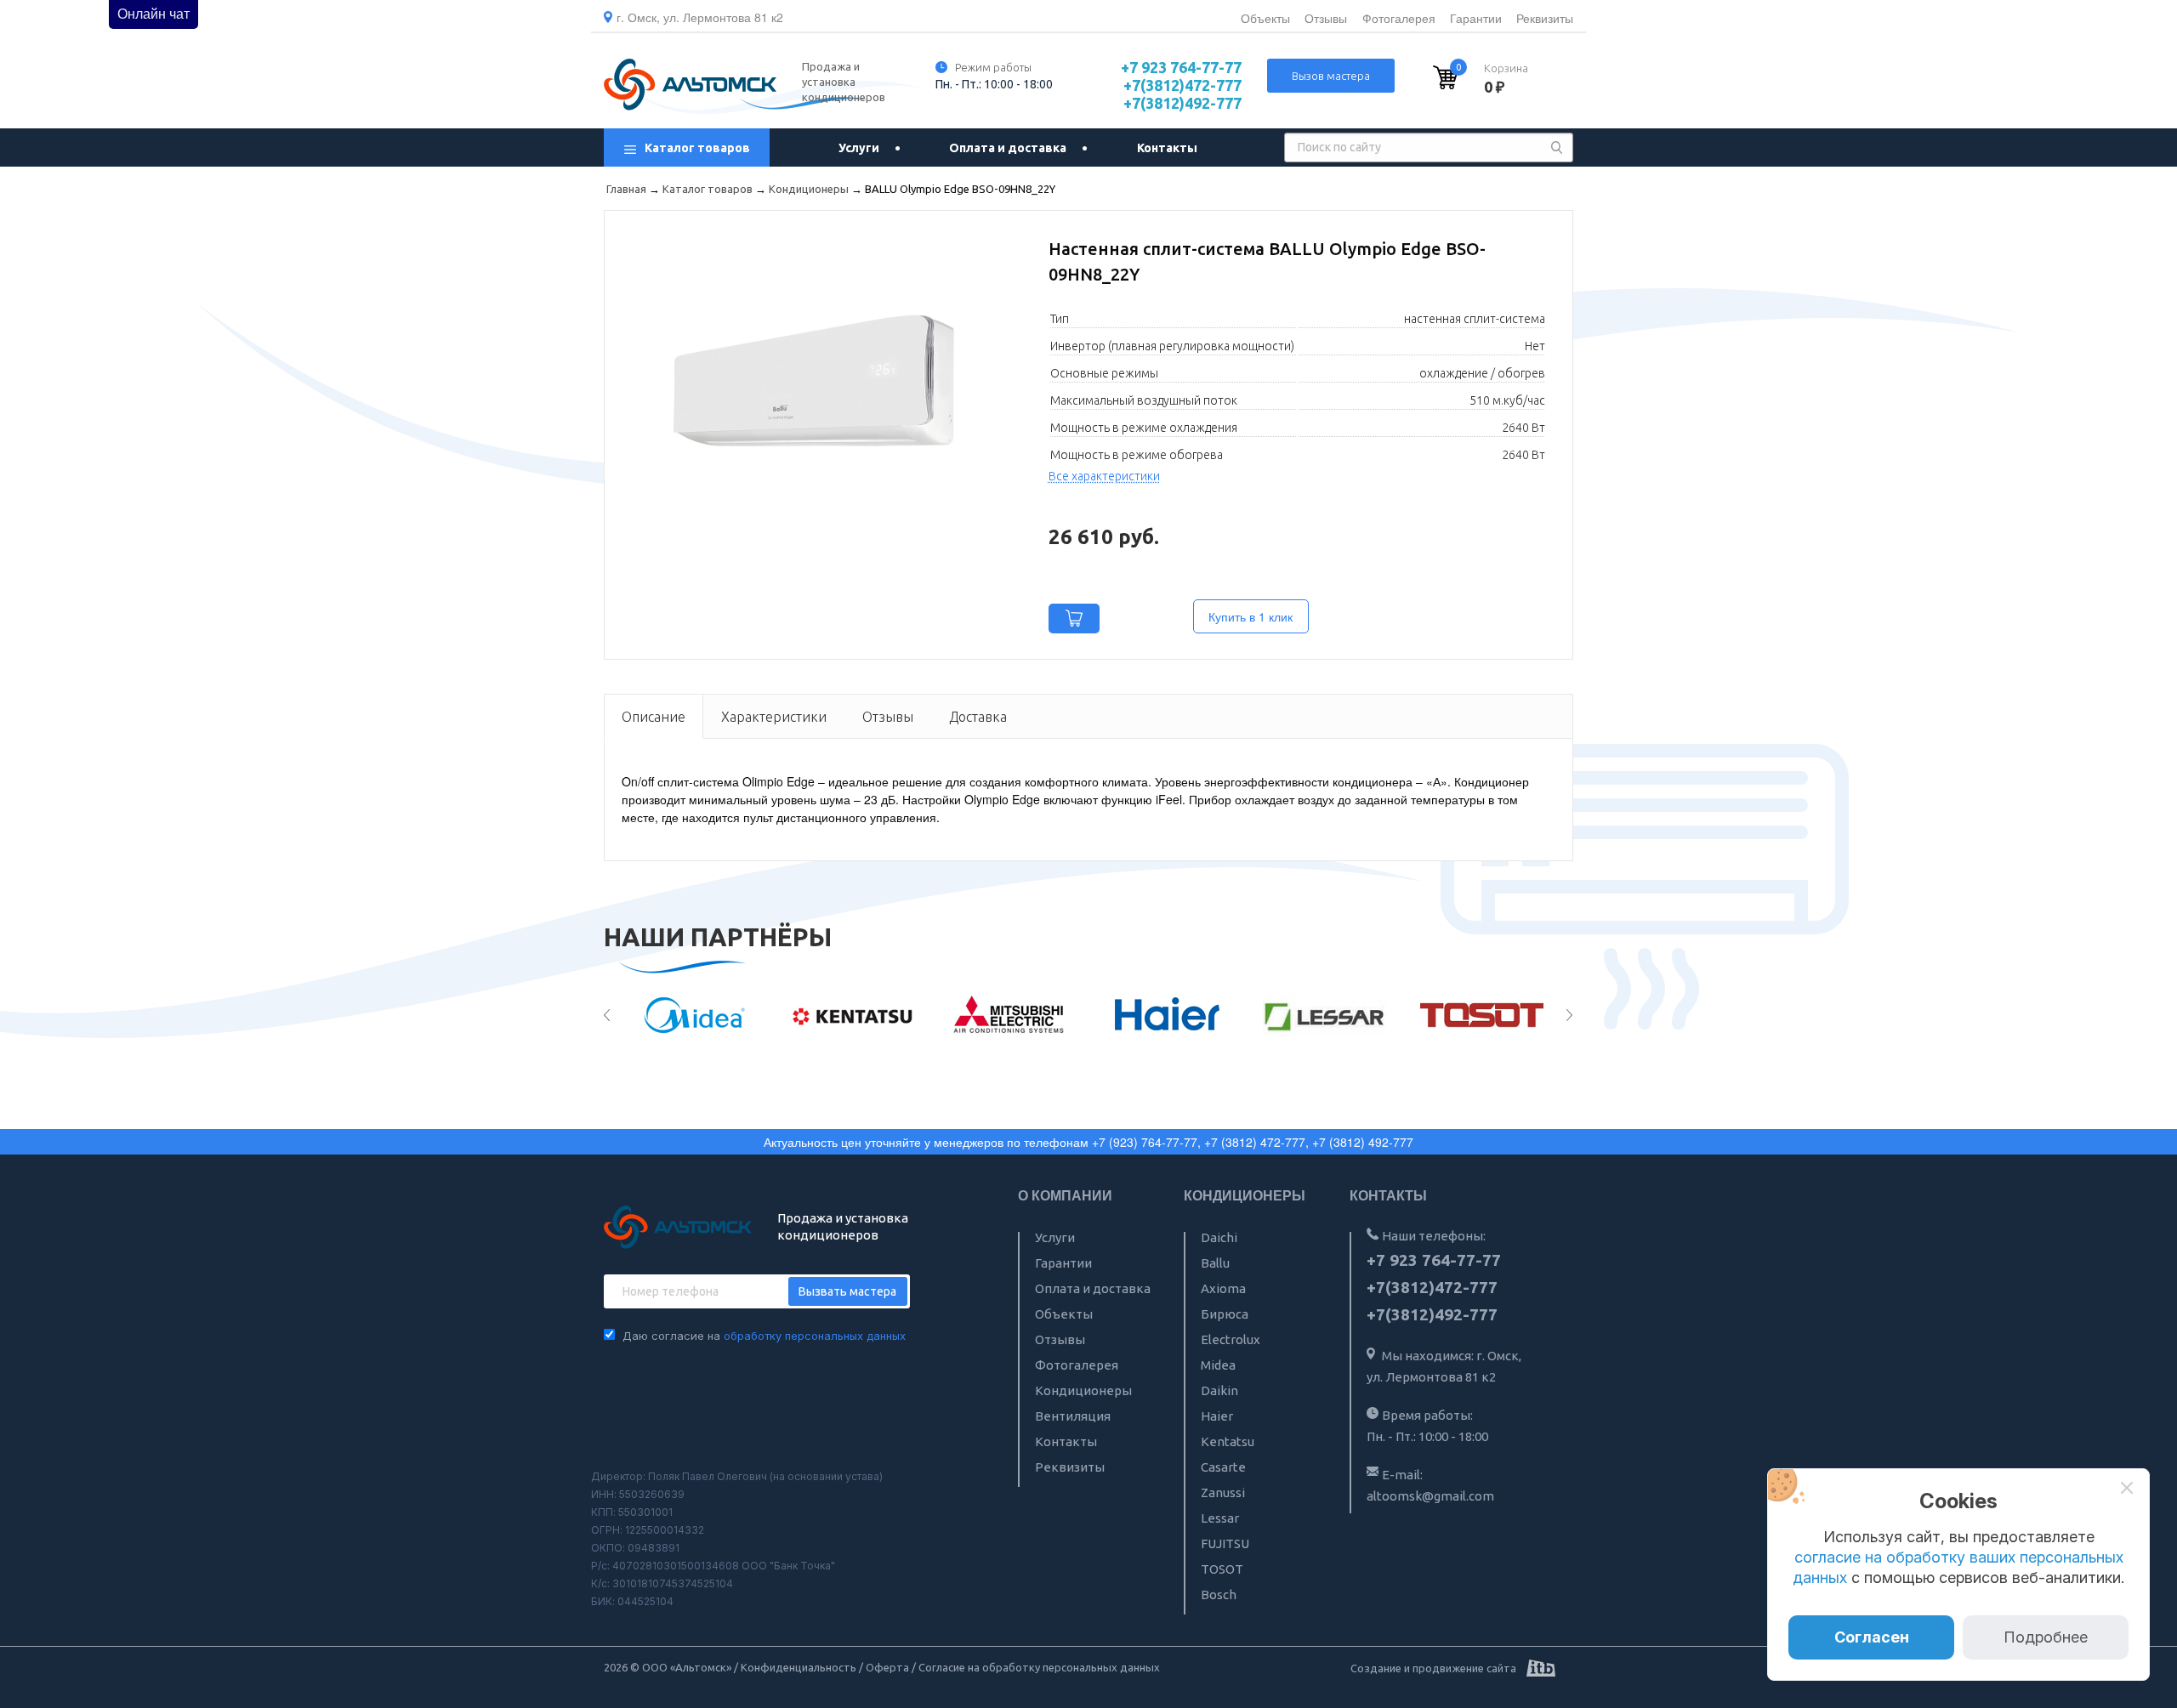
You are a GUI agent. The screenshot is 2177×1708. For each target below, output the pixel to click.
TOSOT (1222, 1569)
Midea (1218, 1365)
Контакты (1167, 148)
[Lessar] (1309, 1015)
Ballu (1215, 1263)
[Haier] (1152, 1015)
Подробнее (2046, 1637)
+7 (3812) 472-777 (1255, 1142)
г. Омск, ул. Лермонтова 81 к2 (700, 17)
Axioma (1223, 1288)
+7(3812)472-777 (1182, 85)
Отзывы (1326, 18)
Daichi (1219, 1237)
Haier (1217, 1416)
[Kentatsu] (837, 1015)
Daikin (1219, 1390)
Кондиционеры (1083, 1390)
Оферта (887, 1667)
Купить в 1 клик (1250, 616)
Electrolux (1231, 1339)
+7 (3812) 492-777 (1363, 1142)
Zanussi (1223, 1492)
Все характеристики (1104, 476)
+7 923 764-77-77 (1181, 67)
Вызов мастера (1331, 76)
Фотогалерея (1399, 18)
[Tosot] (1466, 1015)
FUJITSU (1225, 1543)
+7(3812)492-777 (1182, 103)
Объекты (1265, 18)
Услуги (859, 148)
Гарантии (1476, 18)
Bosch (1219, 1595)
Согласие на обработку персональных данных (1039, 1667)
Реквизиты (1545, 18)
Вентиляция (1073, 1416)
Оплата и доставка (1008, 148)
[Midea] (680, 1015)
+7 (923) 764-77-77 (1145, 1142)
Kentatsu (1228, 1441)
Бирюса (1225, 1314)
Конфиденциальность (799, 1667)
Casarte (1223, 1467)
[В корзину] (1074, 619)
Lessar (1220, 1518)
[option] (680, 1015)
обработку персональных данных (815, 1336)
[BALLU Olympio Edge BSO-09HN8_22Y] (814, 377)
